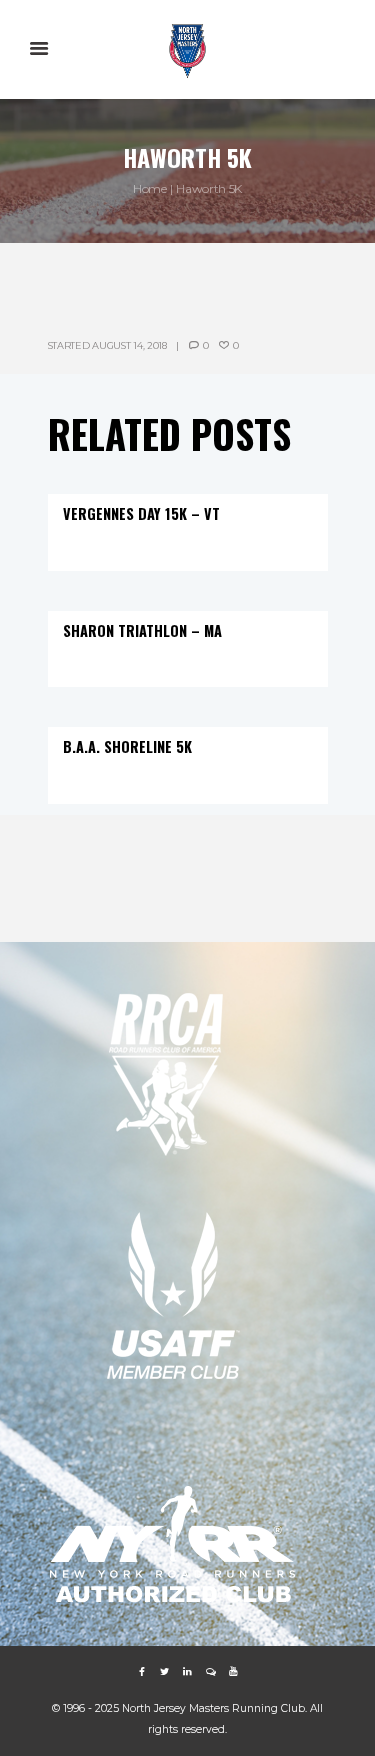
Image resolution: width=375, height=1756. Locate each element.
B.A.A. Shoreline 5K (127, 746)
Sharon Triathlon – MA (142, 630)
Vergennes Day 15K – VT (141, 513)
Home (150, 188)
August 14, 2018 (129, 345)
